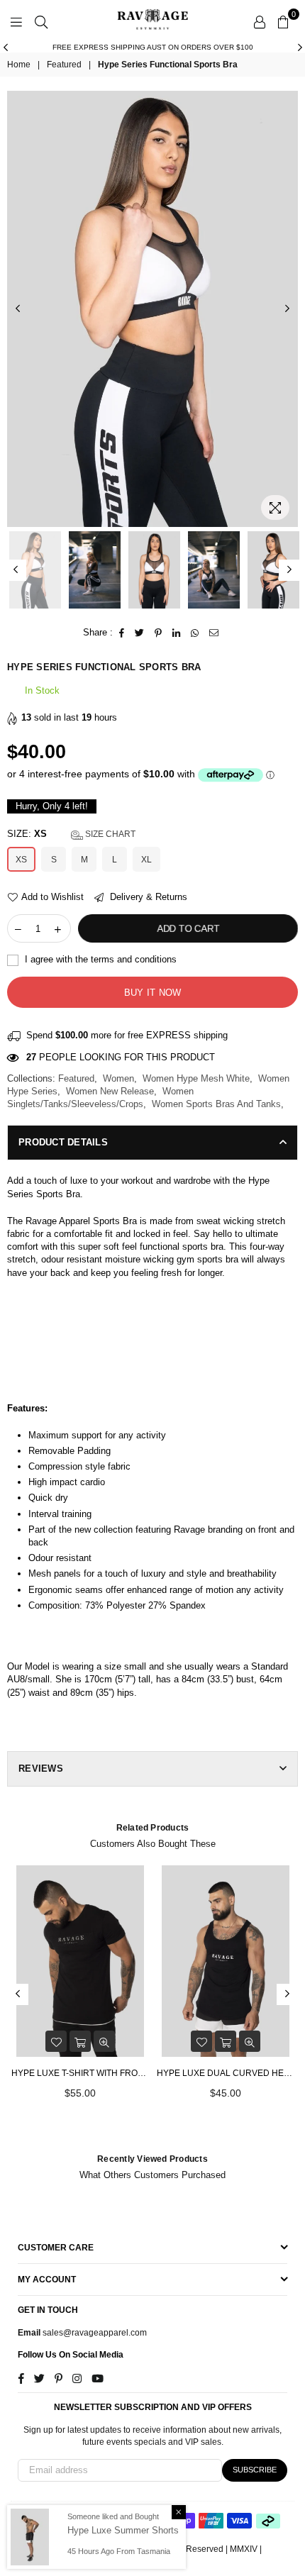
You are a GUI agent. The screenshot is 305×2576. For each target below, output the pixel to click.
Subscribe (255, 2470)
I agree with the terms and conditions (99, 959)
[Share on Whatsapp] (195, 633)
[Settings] (260, 21)
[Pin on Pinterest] (159, 633)
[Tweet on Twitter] (140, 633)
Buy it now (153, 993)
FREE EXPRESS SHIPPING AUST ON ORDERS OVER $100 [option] (153, 47)
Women (118, 1078)
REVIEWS (41, 1769)
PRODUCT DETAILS (63, 1142)
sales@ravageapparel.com (94, 2333)
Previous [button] (5, 48)
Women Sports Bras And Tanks (216, 1104)
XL (146, 860)
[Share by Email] (214, 633)
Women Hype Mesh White (196, 1078)
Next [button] (300, 48)
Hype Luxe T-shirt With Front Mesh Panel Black (80, 2073)
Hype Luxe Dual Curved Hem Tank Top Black (225, 2073)
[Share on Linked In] (177, 633)
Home (19, 65)
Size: (71, 834)
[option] (152, 309)
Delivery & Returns (147, 897)
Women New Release (110, 1091)
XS (21, 860)
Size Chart (109, 834)
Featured (64, 65)
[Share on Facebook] (122, 633)
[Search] (41, 21)
